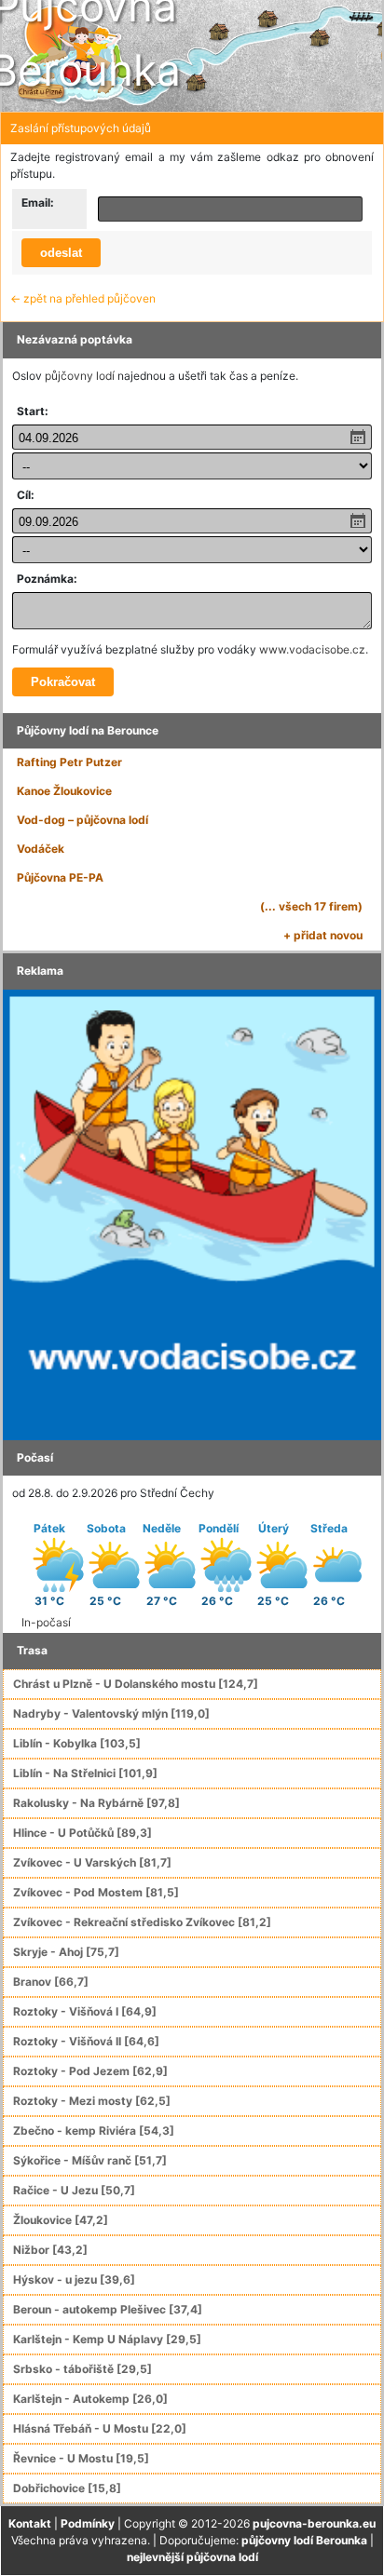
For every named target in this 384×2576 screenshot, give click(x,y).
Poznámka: (47, 579)
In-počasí (46, 1622)
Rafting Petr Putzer (69, 762)
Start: (33, 411)
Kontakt (30, 2523)
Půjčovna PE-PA (60, 877)
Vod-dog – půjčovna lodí (82, 820)
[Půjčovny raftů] (192, 1214)
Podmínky (88, 2523)
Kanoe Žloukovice (64, 791)
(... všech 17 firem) (311, 906)
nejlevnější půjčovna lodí (192, 2557)
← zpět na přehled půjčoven (83, 298)
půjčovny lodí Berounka (304, 2540)
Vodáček (41, 849)
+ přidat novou (323, 935)
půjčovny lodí (80, 376)
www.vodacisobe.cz (312, 649)
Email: (38, 202)
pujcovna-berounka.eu (314, 2523)
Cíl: (26, 495)
